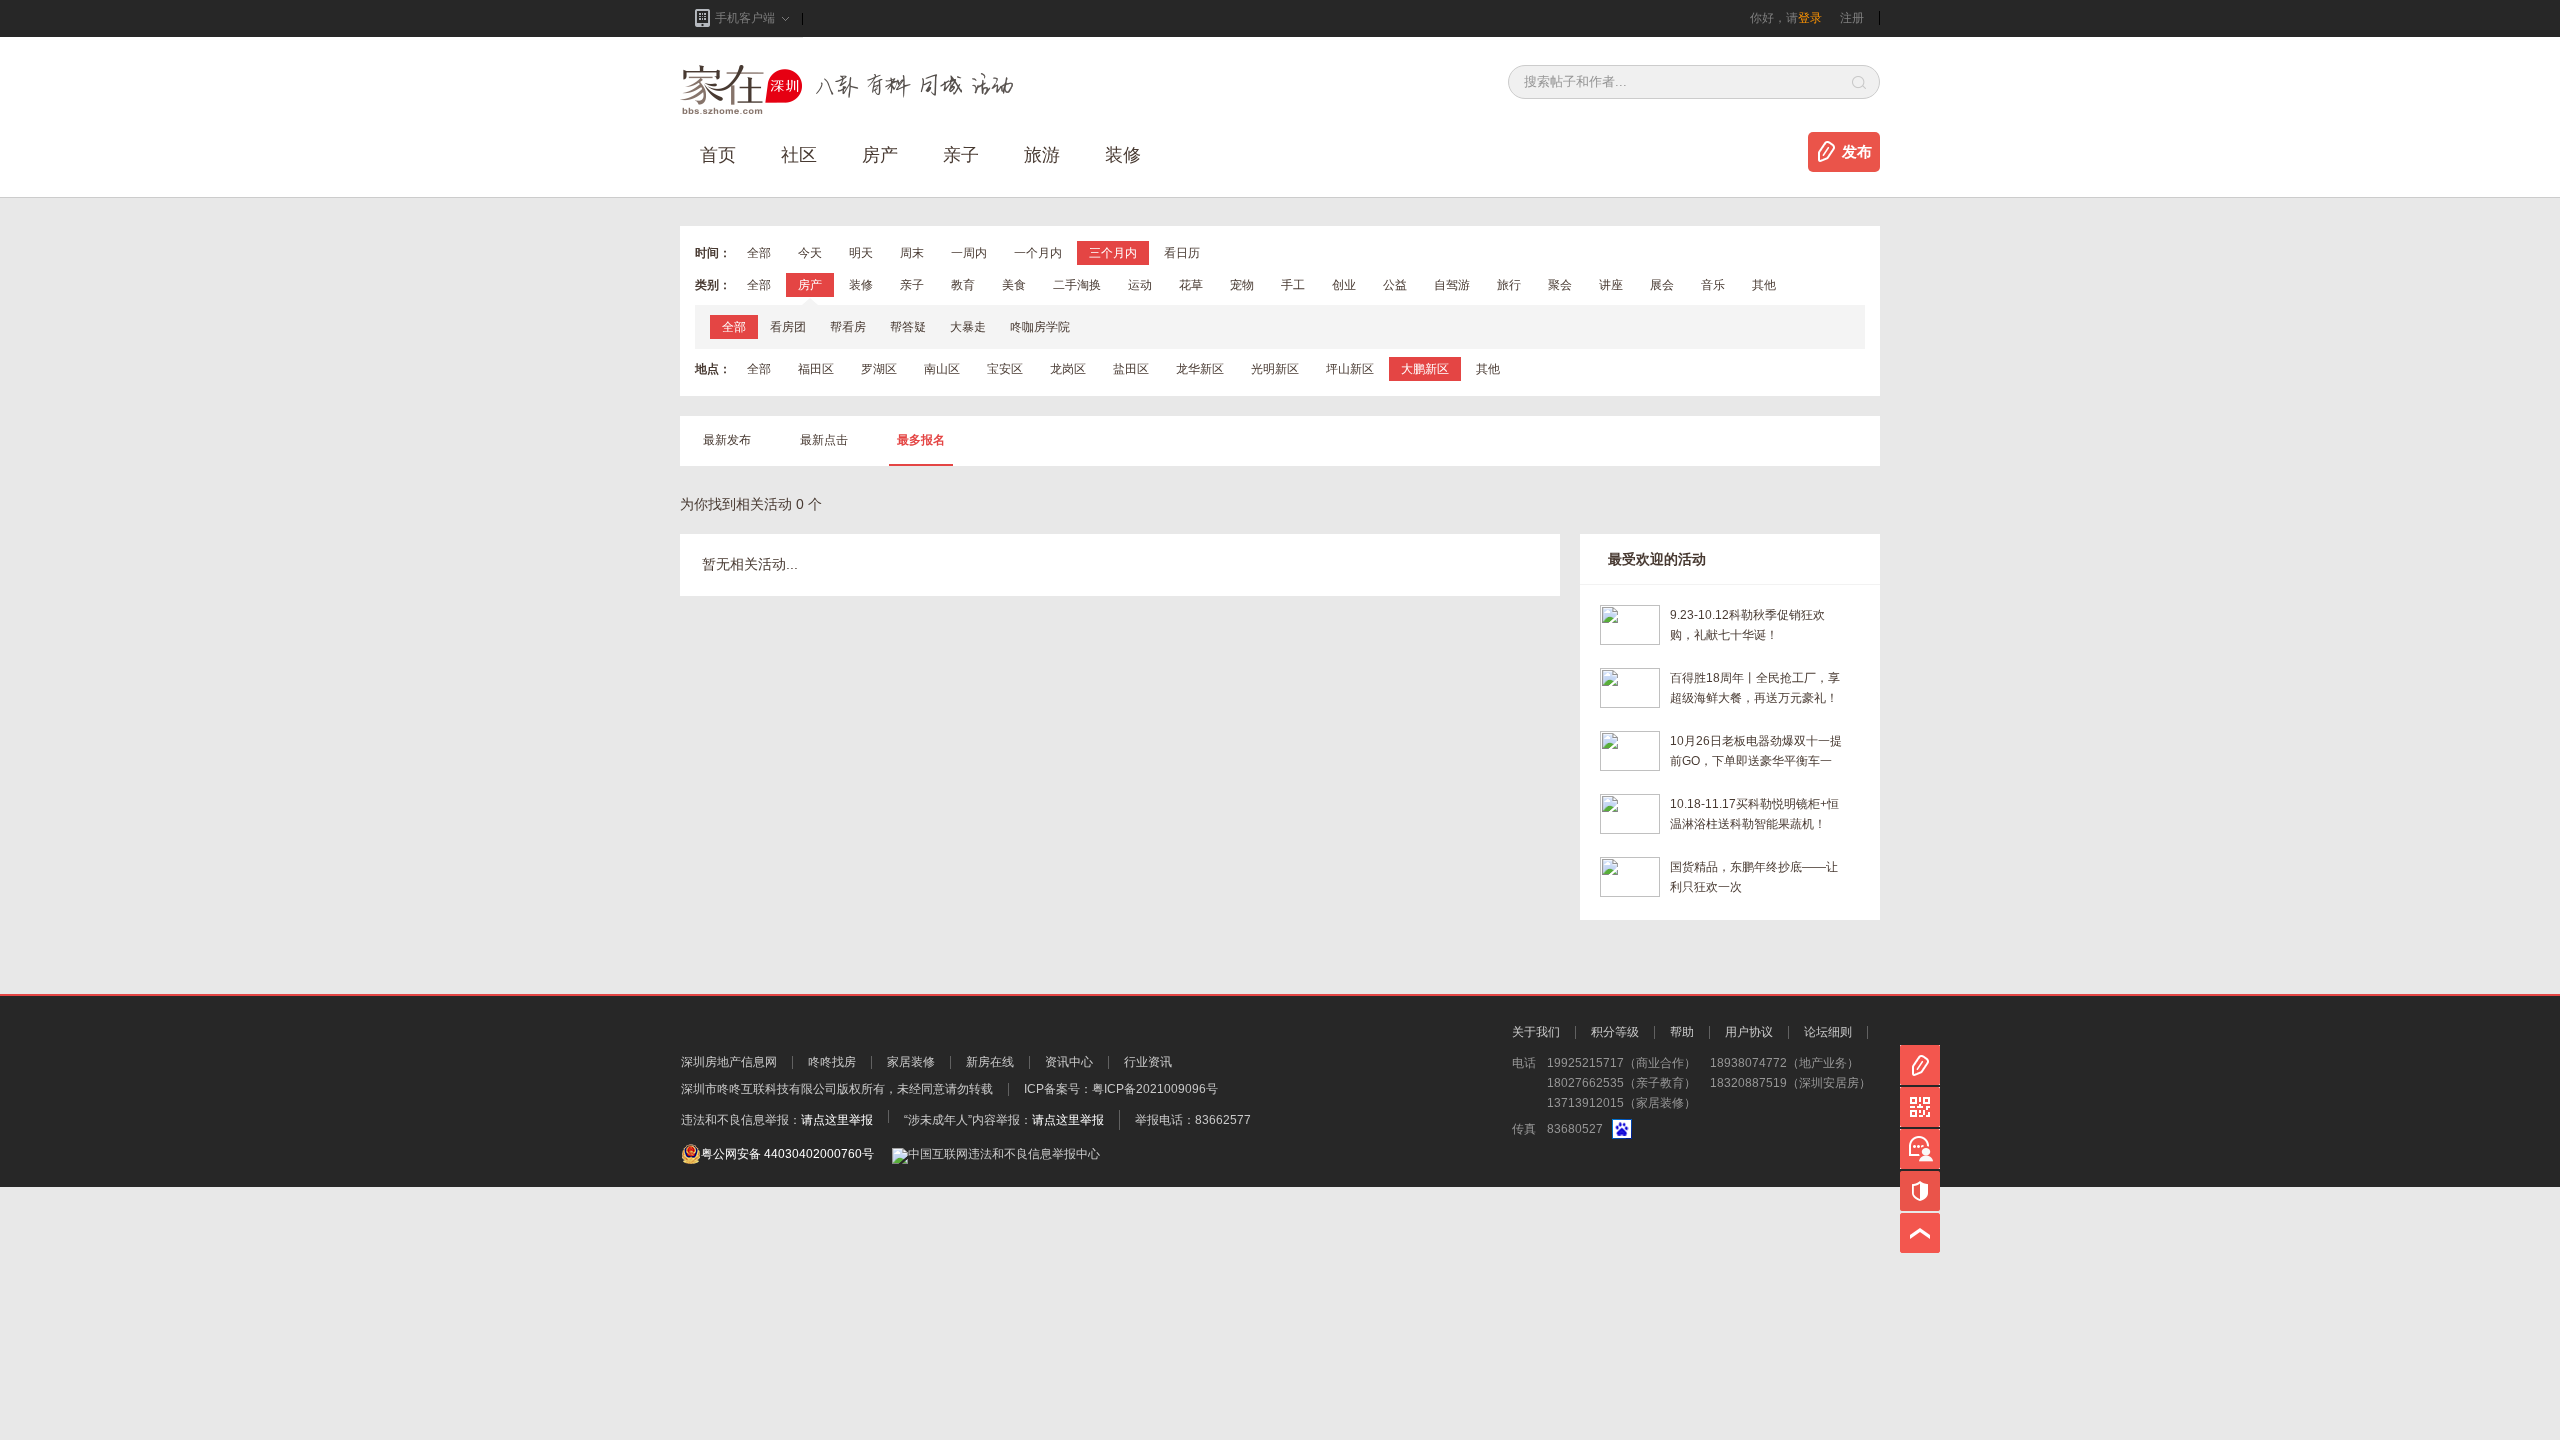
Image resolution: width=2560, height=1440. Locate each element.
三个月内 (1113, 253)
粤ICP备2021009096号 (1155, 1089)
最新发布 (727, 440)
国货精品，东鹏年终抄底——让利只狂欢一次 (1754, 877)
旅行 (1509, 285)
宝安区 (1005, 369)
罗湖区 (879, 369)
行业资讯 (1148, 1062)
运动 (1140, 285)
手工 (1293, 285)
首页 (718, 155)
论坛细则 (1828, 1032)
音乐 (1713, 285)
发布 (1857, 152)
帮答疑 (908, 327)
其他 (1764, 285)
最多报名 (921, 440)
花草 (1191, 285)
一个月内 (1038, 253)
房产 (810, 285)
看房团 (788, 327)
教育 (963, 285)
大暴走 (968, 327)
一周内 (969, 253)
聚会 (1560, 285)
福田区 (816, 369)
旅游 (1042, 155)
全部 (759, 253)
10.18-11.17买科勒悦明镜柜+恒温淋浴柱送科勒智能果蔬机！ (1754, 814)
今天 (810, 253)
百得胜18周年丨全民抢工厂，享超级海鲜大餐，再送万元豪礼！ (1755, 688)
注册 (1852, 18)
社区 (799, 155)
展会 (1662, 285)
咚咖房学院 (1040, 327)
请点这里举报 (837, 1120)
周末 (912, 253)
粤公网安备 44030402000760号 (787, 1154)
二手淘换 (1077, 285)
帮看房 (848, 327)
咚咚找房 (832, 1062)
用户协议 (1749, 1032)
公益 (1395, 285)
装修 (1123, 155)
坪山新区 (1350, 369)
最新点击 (824, 440)
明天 (861, 253)
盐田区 (1131, 369)
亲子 (961, 155)
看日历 (1182, 253)
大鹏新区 (1425, 369)
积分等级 (1615, 1032)
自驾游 (1452, 285)
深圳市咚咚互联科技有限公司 (759, 1089)
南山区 (942, 369)
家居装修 (911, 1062)
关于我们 (1536, 1032)
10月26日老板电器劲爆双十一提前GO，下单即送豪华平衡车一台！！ (1756, 752)
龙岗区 (1068, 369)
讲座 (1611, 285)
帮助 (1682, 1032)
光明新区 (1275, 369)
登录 (1810, 18)
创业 (1344, 285)
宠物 (1242, 285)
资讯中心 (1069, 1062)
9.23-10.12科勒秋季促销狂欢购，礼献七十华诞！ (1747, 625)
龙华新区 (1200, 369)
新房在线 (990, 1062)
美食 (1014, 285)
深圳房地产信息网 (729, 1062)
